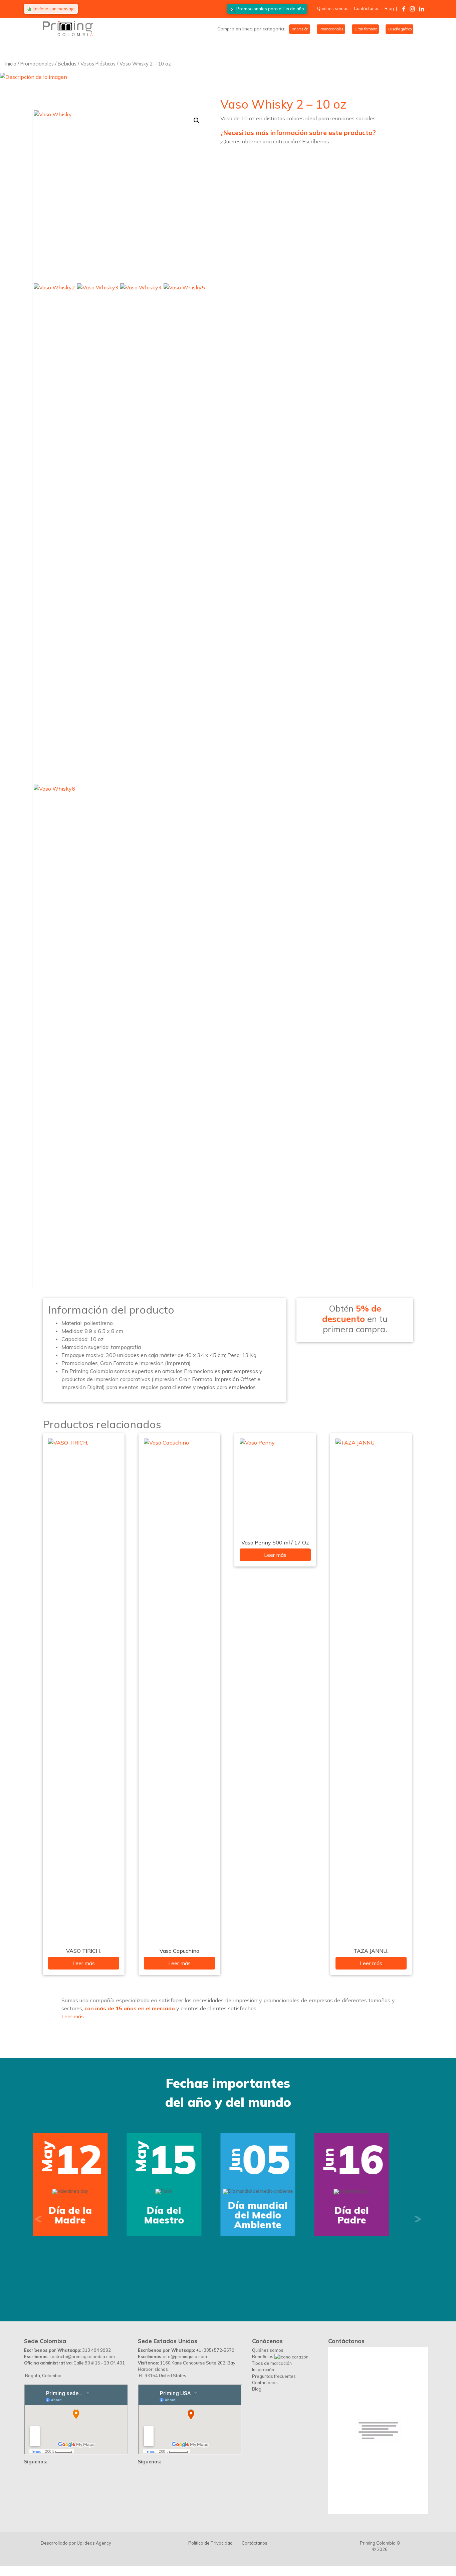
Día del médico (369, 2285)
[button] (197, 121)
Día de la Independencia (87, 2215)
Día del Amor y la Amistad (181, 2215)
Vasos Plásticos (98, 64)
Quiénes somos (333, 8)
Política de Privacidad (210, 2543)
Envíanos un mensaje (53, 9)
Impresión (300, 29)
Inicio (11, 64)
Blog (389, 8)
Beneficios (263, 2356)
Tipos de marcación (272, 2363)
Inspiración (263, 2369)
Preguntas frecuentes (274, 2376)
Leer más (84, 1963)
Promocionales (331, 29)
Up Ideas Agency (94, 2543)
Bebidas (67, 64)
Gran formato (365, 29)
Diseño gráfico (399, 29)
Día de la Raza (275, 2285)
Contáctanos (367, 8)
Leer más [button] (73, 2016)
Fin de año (270, 9)
